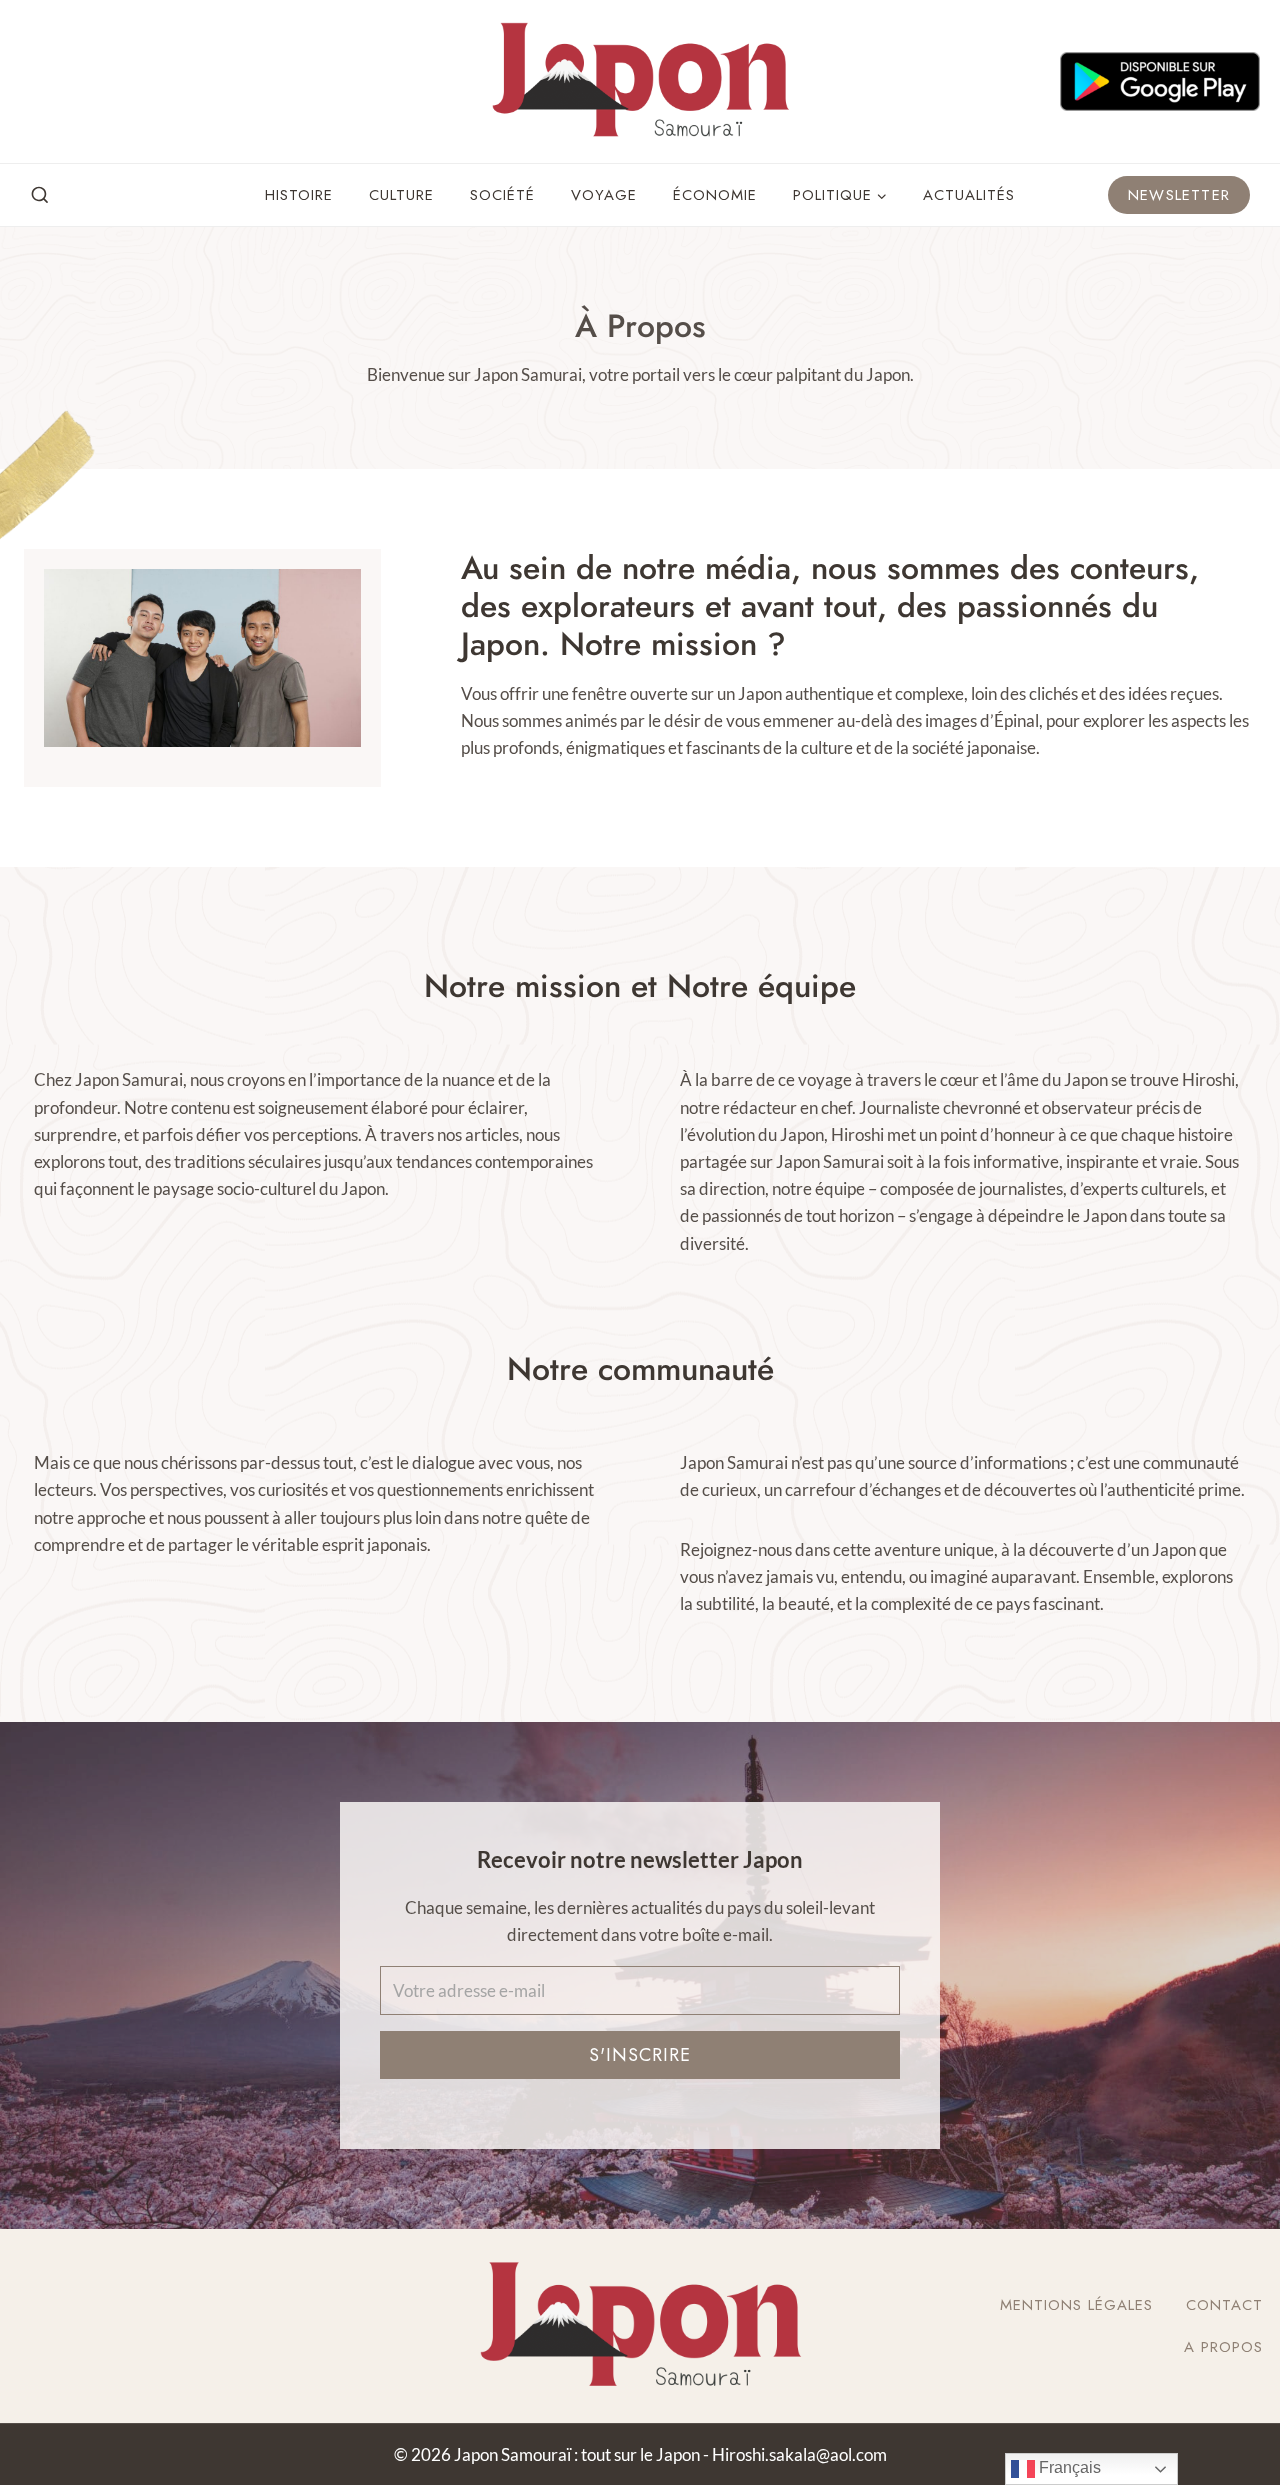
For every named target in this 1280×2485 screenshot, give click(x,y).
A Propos (1223, 2347)
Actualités (969, 195)
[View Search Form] (40, 196)
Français (1068, 2467)
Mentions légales (1076, 2305)
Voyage (604, 195)
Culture (401, 195)
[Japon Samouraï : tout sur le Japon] (640, 81)
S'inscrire (640, 2055)
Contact (1224, 2305)
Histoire (299, 195)
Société (502, 195)
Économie (715, 195)
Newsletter (1179, 195)
